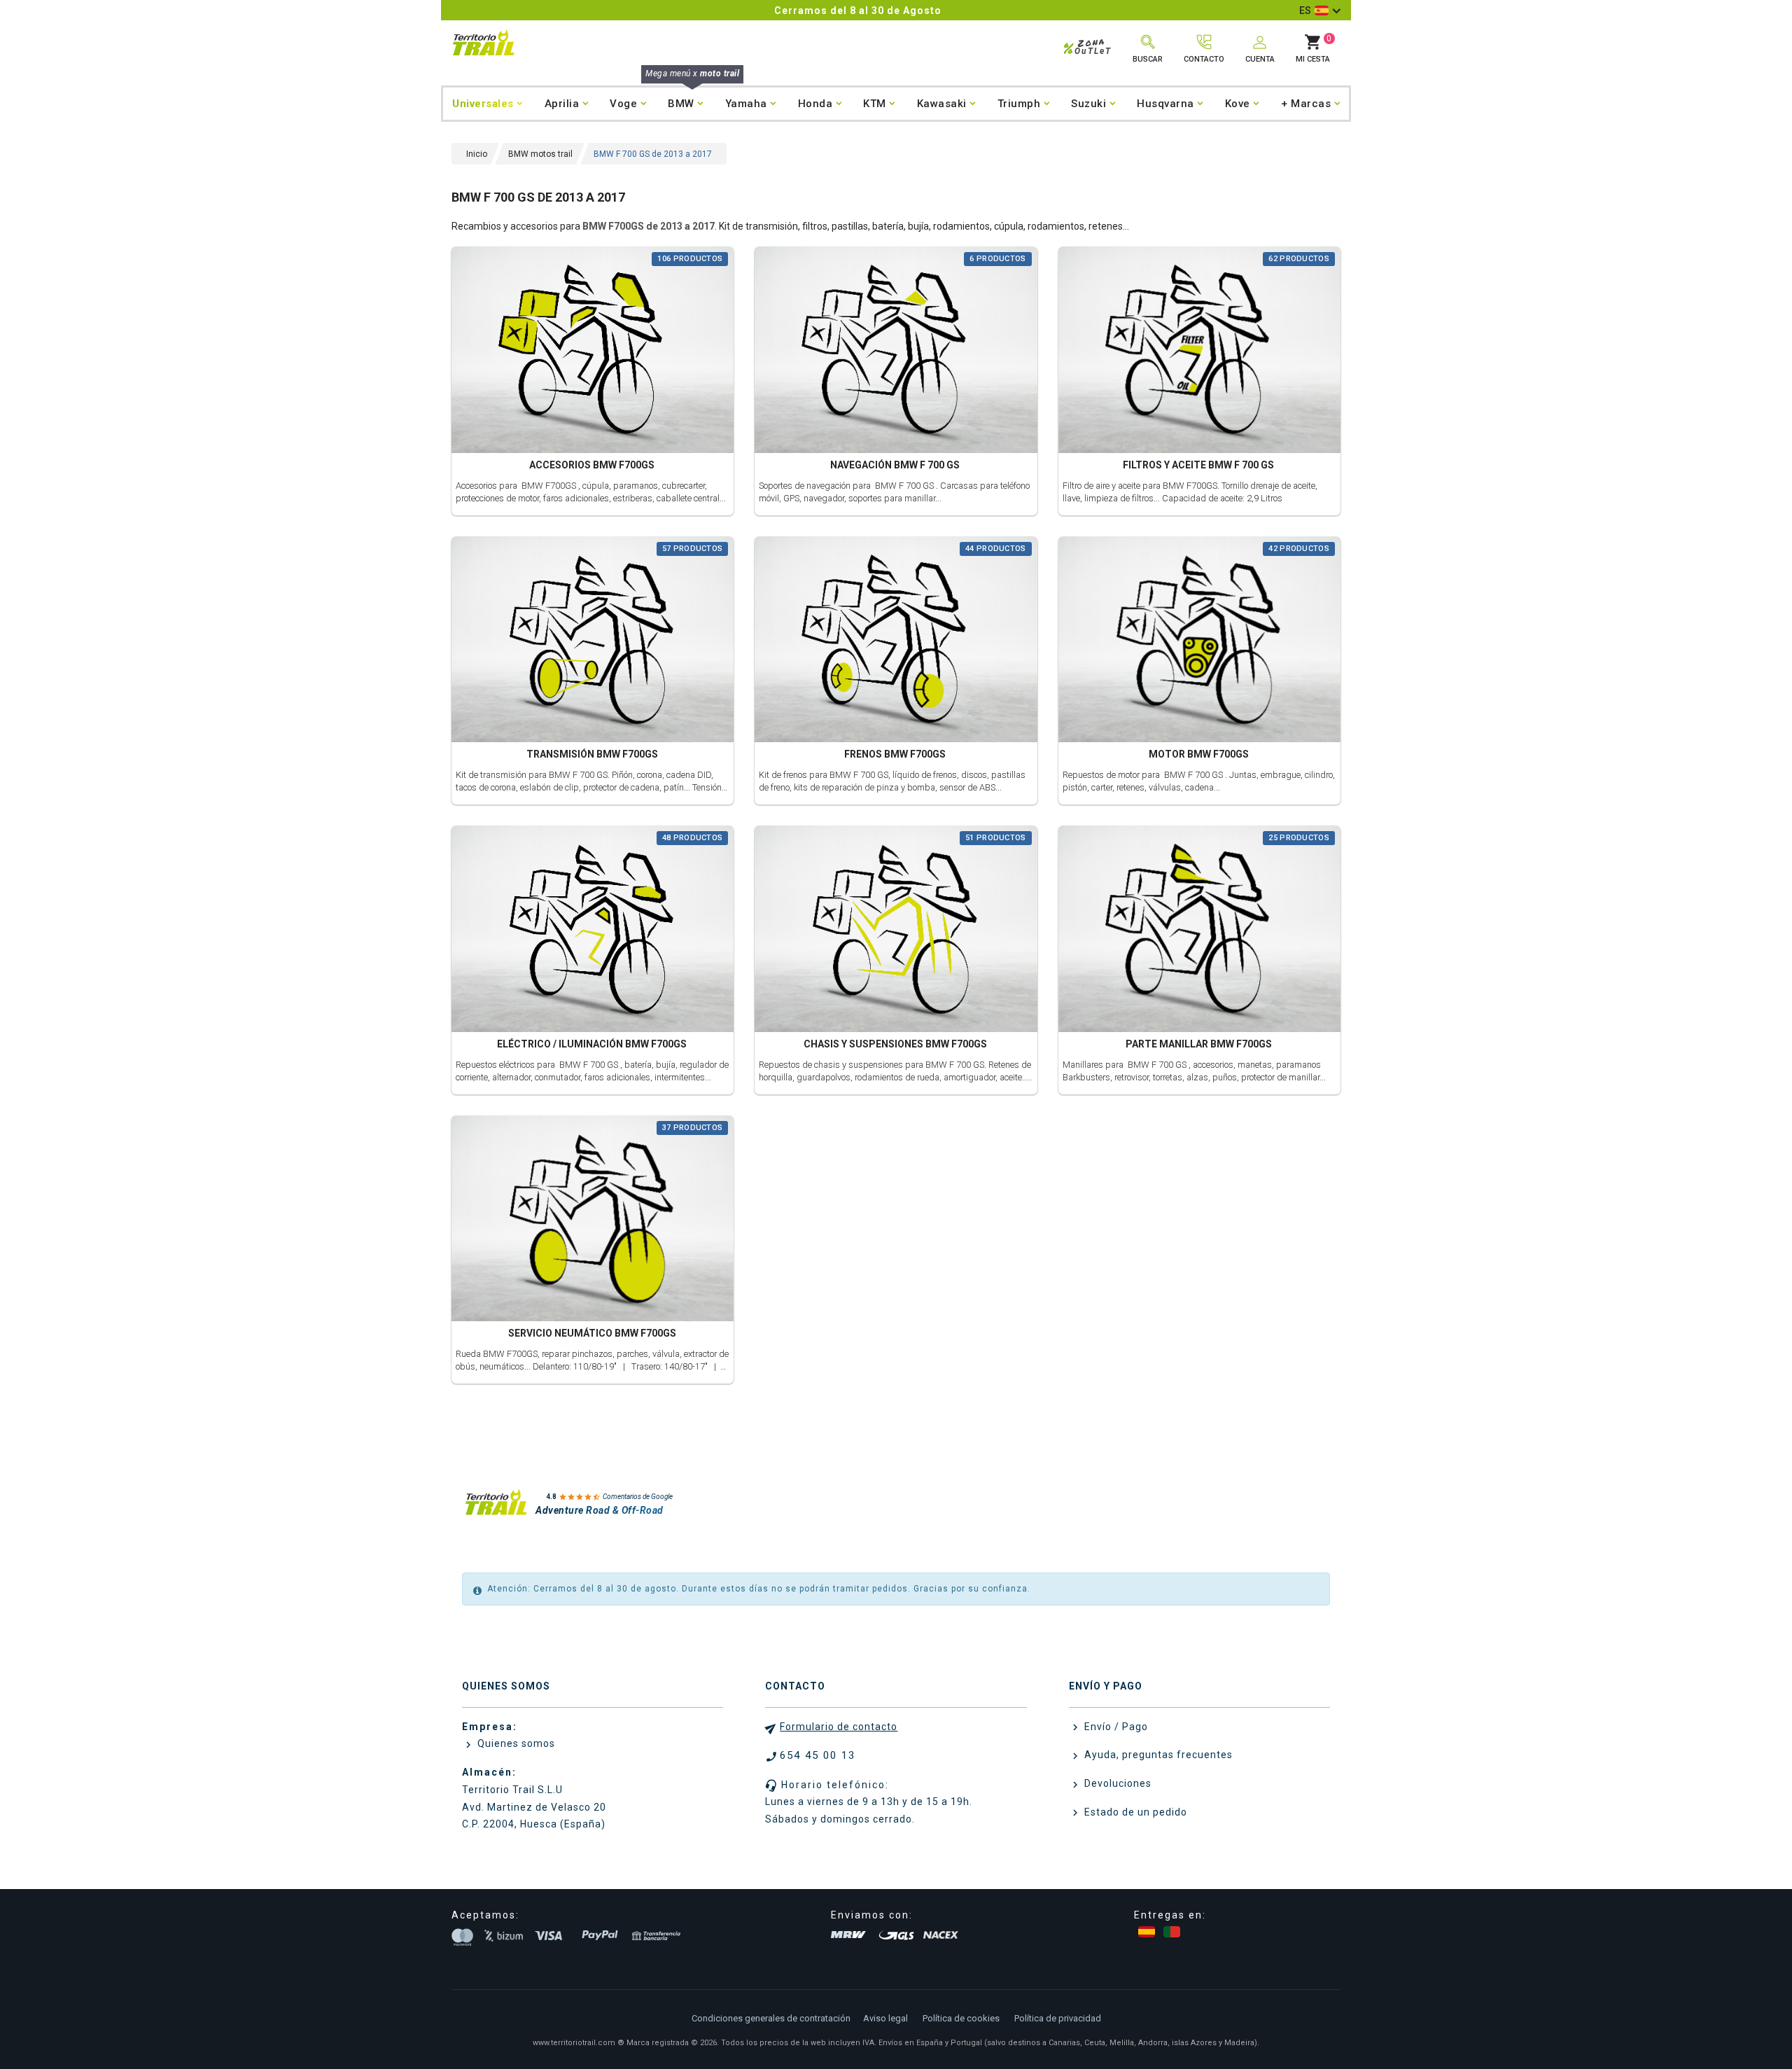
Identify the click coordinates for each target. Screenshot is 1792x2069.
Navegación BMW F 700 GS (895, 465)
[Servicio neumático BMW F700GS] (593, 1220)
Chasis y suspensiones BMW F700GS (895, 1044)
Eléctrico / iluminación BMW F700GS (592, 1044)
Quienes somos (515, 1743)
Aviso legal (885, 2018)
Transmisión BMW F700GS (592, 754)
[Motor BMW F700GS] (1199, 641)
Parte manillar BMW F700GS (1199, 1044)
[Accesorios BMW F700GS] (593, 352)
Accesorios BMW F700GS (592, 465)
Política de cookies (961, 2018)
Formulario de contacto (839, 1727)
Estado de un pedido (1134, 1812)
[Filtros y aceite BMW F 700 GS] (1199, 352)
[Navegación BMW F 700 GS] (896, 352)
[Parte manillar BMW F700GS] (1199, 931)
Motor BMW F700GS (1199, 754)
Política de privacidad (1058, 2018)
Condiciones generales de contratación (771, 2018)
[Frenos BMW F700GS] (896, 641)
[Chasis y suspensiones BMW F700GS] (896, 931)
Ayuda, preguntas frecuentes (1157, 1755)
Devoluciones (1116, 1783)
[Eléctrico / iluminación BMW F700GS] (593, 931)
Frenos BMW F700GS (895, 754)
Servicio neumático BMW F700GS (592, 1333)
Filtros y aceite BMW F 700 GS (1198, 465)
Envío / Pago (1115, 1727)
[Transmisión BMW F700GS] (593, 641)
